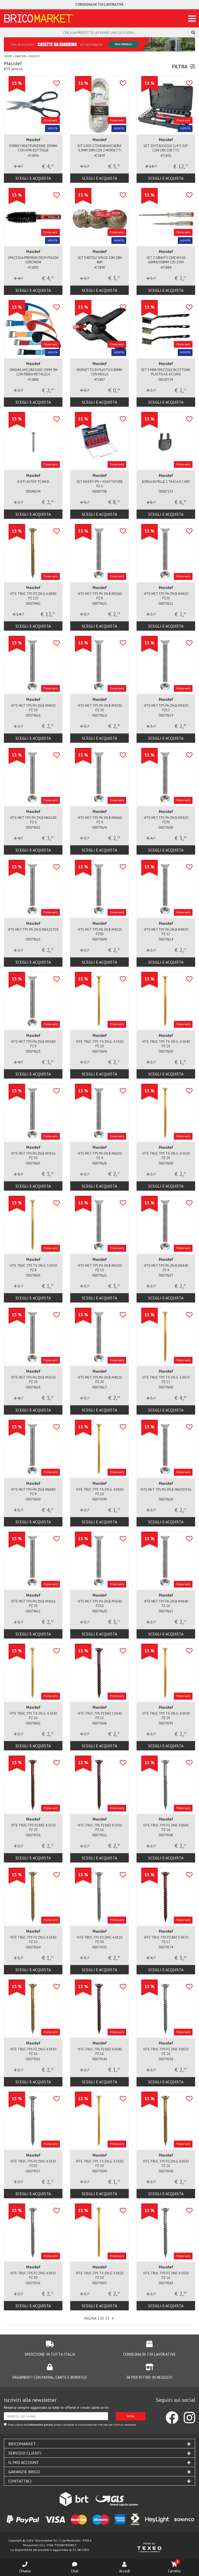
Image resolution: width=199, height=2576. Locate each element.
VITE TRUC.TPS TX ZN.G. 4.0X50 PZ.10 (100, 1492)
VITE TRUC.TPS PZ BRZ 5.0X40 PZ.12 (100, 1716)
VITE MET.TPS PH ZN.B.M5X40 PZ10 (100, 1604)
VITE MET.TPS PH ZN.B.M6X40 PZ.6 (166, 1268)
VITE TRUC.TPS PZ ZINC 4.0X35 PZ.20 (33, 2275)
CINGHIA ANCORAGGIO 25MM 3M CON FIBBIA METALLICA (33, 372)
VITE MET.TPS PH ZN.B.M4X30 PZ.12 (166, 932)
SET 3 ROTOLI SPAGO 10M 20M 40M (100, 260)
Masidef (33, 140)
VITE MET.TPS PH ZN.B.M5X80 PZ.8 (33, 1044)
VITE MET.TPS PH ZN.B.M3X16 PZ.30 (33, 1156)
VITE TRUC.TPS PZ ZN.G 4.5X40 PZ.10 (33, 1940)
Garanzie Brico (24, 2472)
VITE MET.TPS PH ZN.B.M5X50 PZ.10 (100, 1268)
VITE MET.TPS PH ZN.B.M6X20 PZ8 (33, 930)
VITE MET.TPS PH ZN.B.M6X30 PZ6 (166, 1490)
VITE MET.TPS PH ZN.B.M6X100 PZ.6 (33, 820)
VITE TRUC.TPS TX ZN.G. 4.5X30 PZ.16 (33, 1716)
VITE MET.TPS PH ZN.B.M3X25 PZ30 (100, 932)
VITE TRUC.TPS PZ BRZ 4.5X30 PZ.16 (100, 1828)
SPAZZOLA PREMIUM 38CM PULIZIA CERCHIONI (33, 260)
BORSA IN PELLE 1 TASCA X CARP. (166, 482)
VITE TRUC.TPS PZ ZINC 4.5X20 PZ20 (33, 2164)
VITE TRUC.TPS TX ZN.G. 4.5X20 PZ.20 (166, 1156)
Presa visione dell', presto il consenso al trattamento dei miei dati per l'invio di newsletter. (72, 2425)
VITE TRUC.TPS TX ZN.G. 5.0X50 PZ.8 (33, 1268)
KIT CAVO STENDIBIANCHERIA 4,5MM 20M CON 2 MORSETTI (100, 148)
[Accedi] (124, 2564)
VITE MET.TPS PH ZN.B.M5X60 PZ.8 (100, 596)
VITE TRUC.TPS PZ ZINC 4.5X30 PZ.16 (166, 2275)
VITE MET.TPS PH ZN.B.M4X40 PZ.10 (166, 1604)
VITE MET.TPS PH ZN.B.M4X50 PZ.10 (33, 708)
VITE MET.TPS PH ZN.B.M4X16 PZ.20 (33, 1604)
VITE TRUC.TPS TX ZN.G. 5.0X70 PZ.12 (166, 1380)
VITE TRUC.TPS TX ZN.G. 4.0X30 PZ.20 (166, 1716)
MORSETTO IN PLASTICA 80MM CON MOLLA (99, 372)
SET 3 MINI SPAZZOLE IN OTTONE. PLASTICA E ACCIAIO (166, 372)
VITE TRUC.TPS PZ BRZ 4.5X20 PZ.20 (33, 1828)
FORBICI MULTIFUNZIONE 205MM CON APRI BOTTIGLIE (33, 148)
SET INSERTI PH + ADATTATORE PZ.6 (100, 484)
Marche (20, 56)
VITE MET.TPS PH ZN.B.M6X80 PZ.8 (33, 1492)
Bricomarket (22, 2444)
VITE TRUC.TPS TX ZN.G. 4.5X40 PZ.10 (166, 1044)
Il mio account (24, 2462)
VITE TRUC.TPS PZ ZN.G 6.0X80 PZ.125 (33, 596)
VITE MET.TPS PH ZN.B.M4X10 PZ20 (166, 596)
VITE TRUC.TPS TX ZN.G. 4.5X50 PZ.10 (100, 1044)
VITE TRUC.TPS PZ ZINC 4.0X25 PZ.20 (166, 2051)
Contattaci (20, 2481)
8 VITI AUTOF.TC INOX (33, 482)
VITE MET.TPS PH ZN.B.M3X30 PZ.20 (100, 708)
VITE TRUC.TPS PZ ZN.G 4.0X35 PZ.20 (166, 2164)
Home (8, 56)
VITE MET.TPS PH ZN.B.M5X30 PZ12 (166, 708)
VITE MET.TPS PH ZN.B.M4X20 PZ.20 (100, 1380)
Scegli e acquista (33, 178)
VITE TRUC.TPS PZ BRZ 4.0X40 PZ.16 (100, 2051)
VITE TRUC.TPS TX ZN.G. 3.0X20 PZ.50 (100, 2275)
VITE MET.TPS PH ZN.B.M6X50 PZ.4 (100, 1156)
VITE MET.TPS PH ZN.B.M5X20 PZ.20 (33, 1380)
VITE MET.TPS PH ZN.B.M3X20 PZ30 (166, 820)
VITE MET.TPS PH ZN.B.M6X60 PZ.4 (100, 820)
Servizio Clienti (25, 2453)
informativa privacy (41, 2425)
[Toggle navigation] (192, 19)
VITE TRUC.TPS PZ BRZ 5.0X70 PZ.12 (166, 1940)
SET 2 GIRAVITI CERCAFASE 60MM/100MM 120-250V (166, 260)
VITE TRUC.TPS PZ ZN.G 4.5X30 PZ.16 (33, 2051)
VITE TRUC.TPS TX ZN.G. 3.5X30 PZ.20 (100, 2164)
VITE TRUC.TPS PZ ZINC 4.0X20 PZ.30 (99, 1940)
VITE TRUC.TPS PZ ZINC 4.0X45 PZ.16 (166, 1828)
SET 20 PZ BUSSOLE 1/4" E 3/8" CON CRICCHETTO (166, 148)
